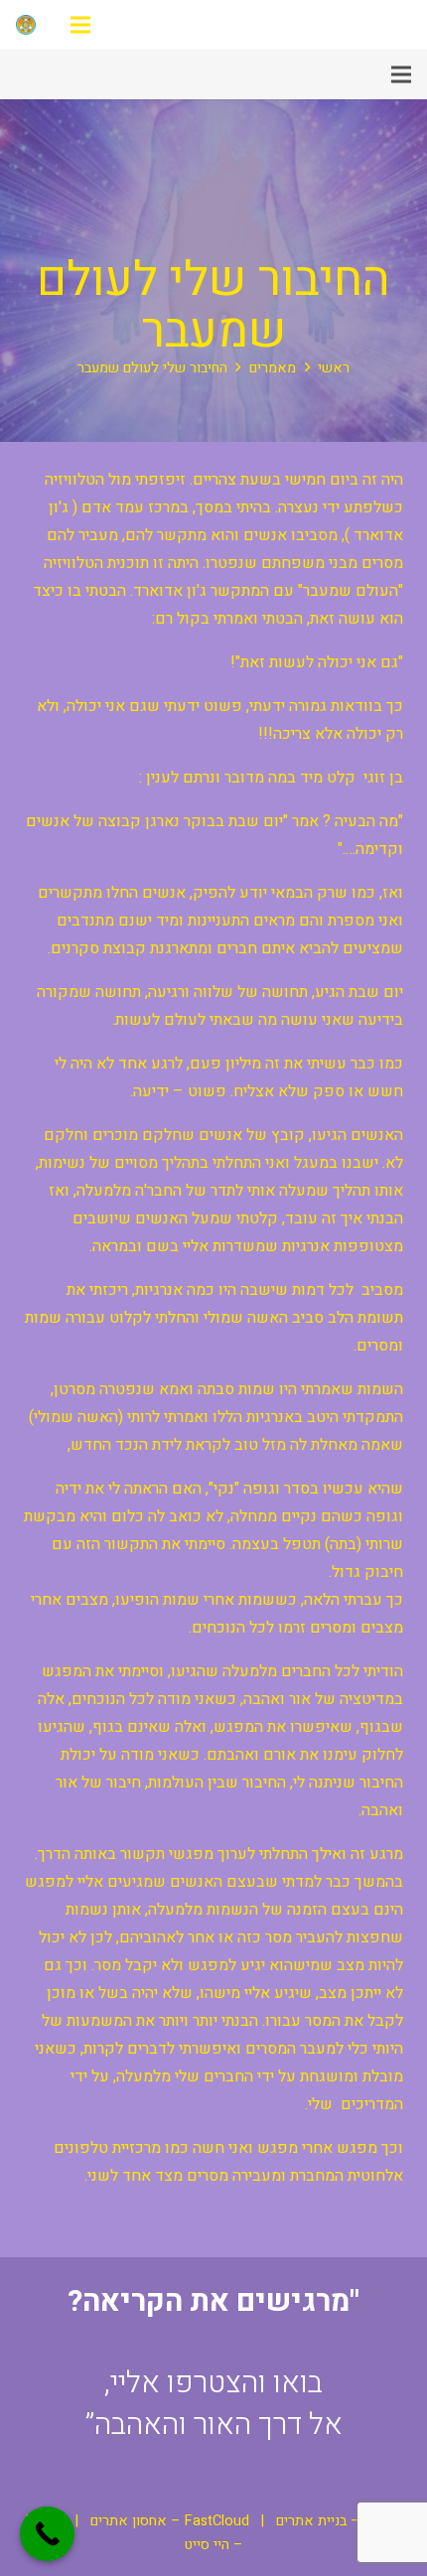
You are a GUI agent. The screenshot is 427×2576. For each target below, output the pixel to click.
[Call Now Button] (47, 2534)
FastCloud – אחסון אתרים (170, 2521)
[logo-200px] (26, 25)
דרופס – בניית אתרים (339, 2521)
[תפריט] (80, 25)
